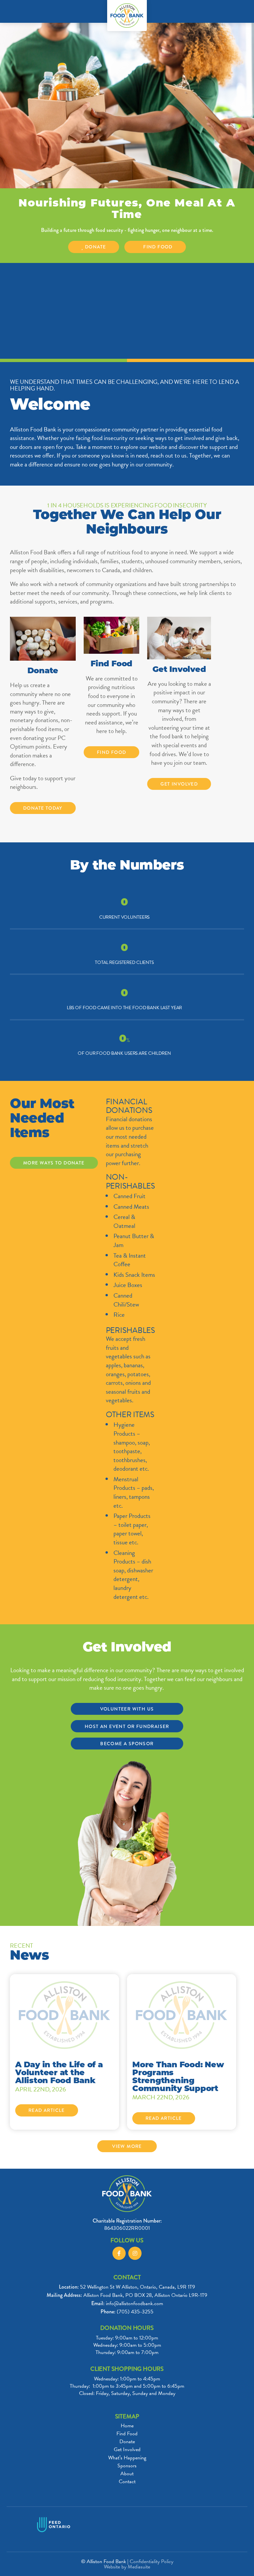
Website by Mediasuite (127, 2567)
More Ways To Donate (54, 1163)
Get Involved (179, 784)
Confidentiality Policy (151, 2561)
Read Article (47, 2110)
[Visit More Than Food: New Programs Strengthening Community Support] (182, 2014)
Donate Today (43, 808)
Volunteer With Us (127, 1709)
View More (127, 2146)
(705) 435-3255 (135, 2312)
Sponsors (127, 2466)
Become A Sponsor (127, 1744)
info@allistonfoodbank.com (134, 2303)
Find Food (157, 247)
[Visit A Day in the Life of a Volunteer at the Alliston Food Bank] (64, 2014)
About (127, 2474)
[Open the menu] (8, 11)
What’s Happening (127, 2458)
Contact (127, 2482)
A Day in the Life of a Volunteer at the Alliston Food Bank (59, 2073)
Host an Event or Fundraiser (127, 1726)
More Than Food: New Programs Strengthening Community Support (178, 2077)
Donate (95, 247)
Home (127, 2426)
